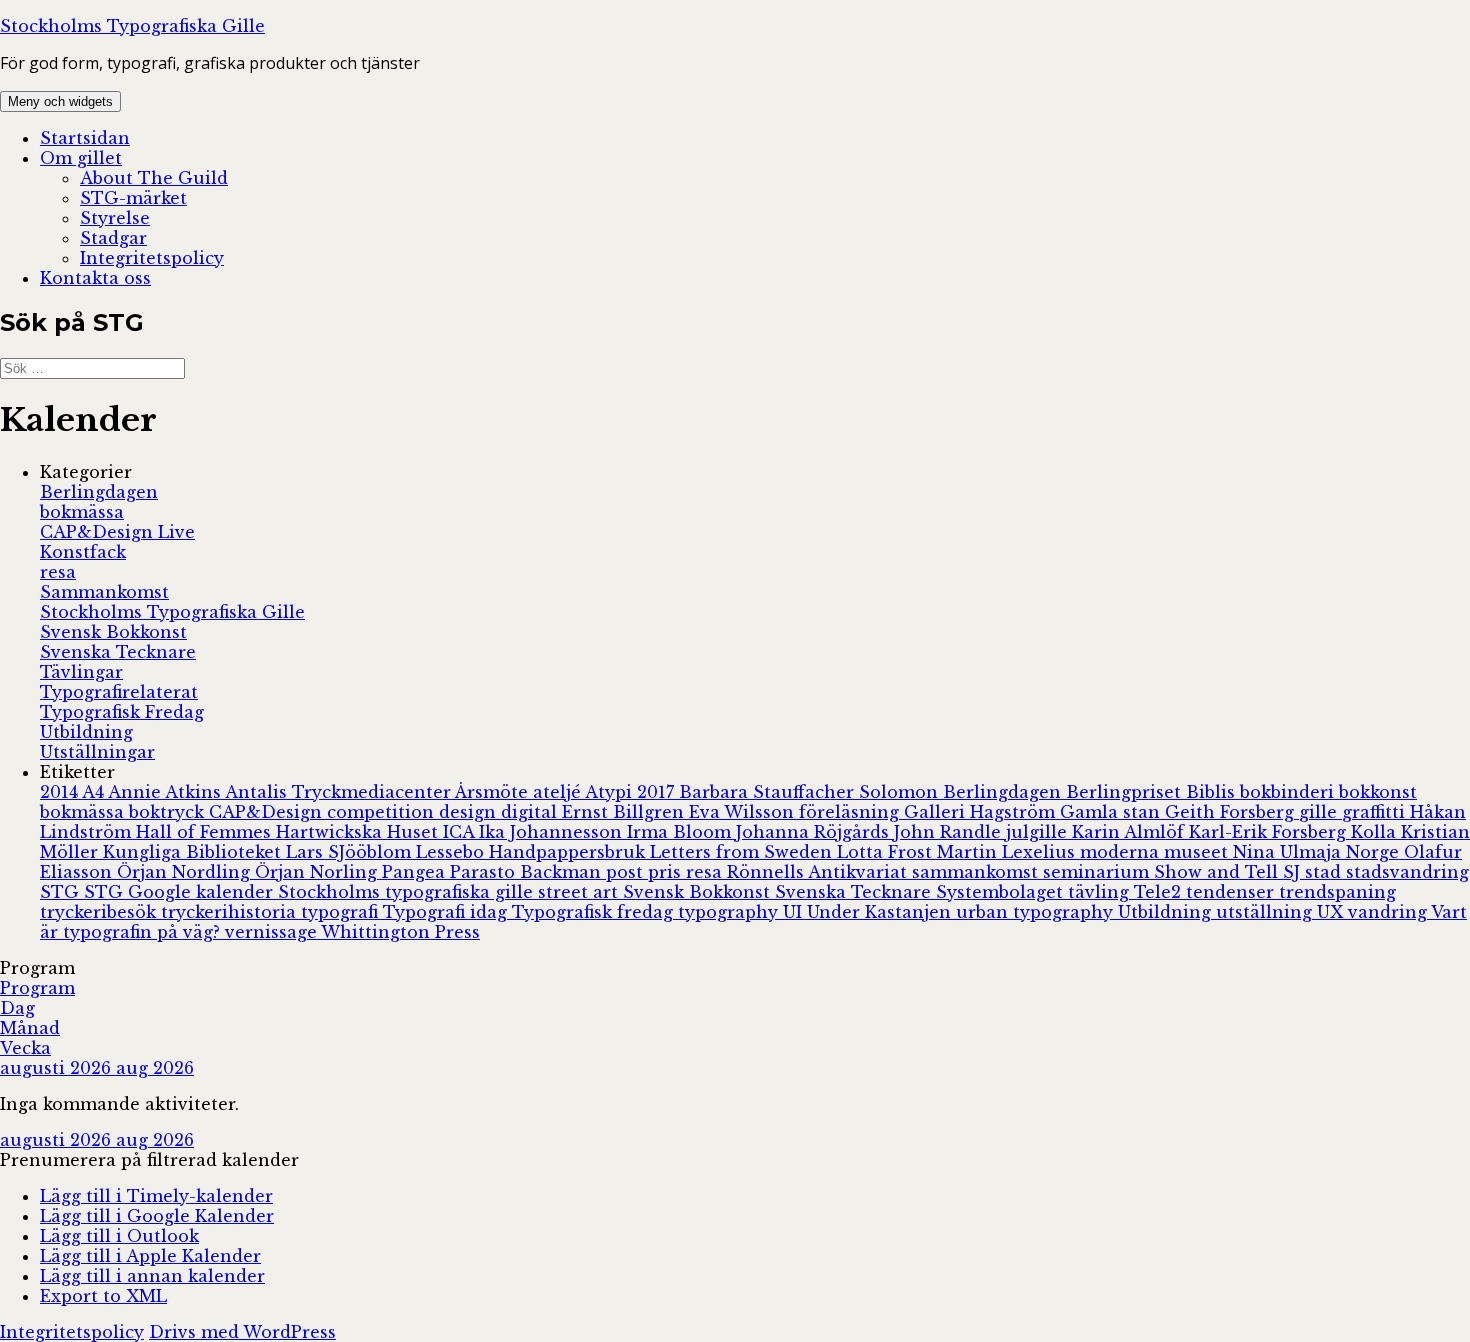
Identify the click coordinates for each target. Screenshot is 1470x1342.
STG (62, 892)
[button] (149, 1160)
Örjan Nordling (186, 872)
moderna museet (1156, 852)
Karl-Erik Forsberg (1270, 832)
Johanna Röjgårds (815, 832)
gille (1320, 812)
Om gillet (81, 158)
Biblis (1213, 792)
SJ (1294, 872)
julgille (1039, 832)
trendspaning (1337, 892)
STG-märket (133, 198)
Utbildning (86, 732)
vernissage (273, 932)
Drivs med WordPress (242, 1332)
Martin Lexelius (1008, 852)
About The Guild (154, 178)
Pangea (416, 872)
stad (1325, 872)
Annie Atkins (166, 792)
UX (1332, 912)
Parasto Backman (528, 872)
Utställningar (97, 752)
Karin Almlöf (1130, 832)
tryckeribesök (100, 912)
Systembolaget (1002, 892)
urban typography (1037, 912)
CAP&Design (268, 812)
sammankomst (977, 872)
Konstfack (83, 552)
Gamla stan (1112, 812)
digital (531, 812)
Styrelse (115, 218)
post (627, 872)
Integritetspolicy (152, 258)
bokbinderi (1289, 792)
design (470, 812)
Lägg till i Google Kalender (157, 1216)
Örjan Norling (318, 872)
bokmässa (82, 512)
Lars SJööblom (351, 852)
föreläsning (851, 812)
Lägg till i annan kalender (152, 1276)
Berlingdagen (99, 492)
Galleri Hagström (982, 812)
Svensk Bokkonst (113, 632)
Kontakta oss (95, 278)
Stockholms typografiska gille (408, 892)
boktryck (169, 812)
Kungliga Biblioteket (194, 852)
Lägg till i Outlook (119, 1236)
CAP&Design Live (117, 532)
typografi (342, 912)
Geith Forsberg (1232, 812)
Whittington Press (400, 932)
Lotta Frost (887, 852)
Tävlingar (81, 672)
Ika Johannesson (553, 832)
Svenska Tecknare (118, 652)
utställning (1266, 912)
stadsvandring (1407, 872)
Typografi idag (447, 912)
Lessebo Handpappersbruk (533, 852)
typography (730, 912)
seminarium (1098, 872)
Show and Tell (1218, 872)
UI (795, 912)
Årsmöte (494, 792)
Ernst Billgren (625, 812)
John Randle (950, 832)
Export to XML (103, 1296)
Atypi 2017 (632, 792)
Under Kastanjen (881, 912)
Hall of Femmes (206, 832)
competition (383, 812)
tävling (1101, 892)
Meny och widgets (60, 101)
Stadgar (113, 238)
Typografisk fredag (595, 912)
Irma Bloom (681, 832)
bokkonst (1378, 792)
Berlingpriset (1126, 792)
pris (667, 872)
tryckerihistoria (231, 912)
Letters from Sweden (743, 852)
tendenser (1232, 892)
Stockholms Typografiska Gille (132, 26)
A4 (95, 792)
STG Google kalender (181, 892)
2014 (61, 792)
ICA (461, 832)
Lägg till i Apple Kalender (150, 1256)
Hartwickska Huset (359, 832)
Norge (1375, 852)
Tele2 (1160, 892)
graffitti (1376, 812)
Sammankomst (104, 592)
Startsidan (85, 138)
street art (580, 892)
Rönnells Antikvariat (819, 872)
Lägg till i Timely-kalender (156, 1196)
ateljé (559, 792)
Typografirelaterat (119, 692)
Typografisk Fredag (122, 712)
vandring (1389, 912)
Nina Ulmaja (1289, 852)
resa (58, 572)
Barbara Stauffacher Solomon (811, 792)
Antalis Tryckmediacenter (340, 792)
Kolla (1376, 832)
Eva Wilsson (744, 812)
